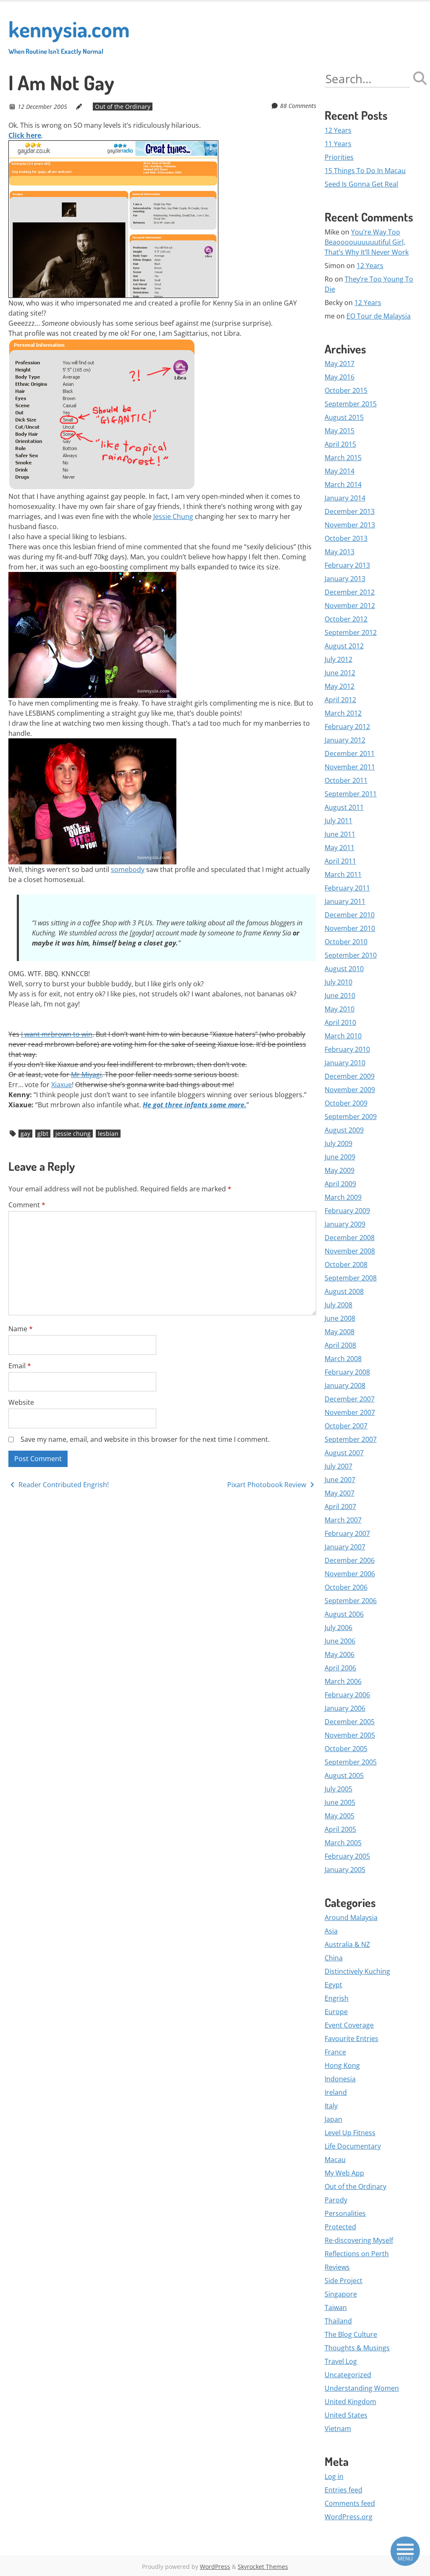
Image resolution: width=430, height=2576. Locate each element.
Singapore (341, 2294)
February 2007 (347, 1533)
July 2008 (338, 1305)
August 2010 (344, 969)
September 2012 (351, 632)
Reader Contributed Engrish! (63, 1485)
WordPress (215, 2567)
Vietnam (338, 2428)
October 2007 (346, 1426)
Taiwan (336, 2307)
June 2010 (340, 996)
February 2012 (347, 727)
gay (25, 1134)
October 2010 (346, 942)
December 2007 (350, 1399)
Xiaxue (62, 1085)
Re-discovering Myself (359, 2240)
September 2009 (351, 1117)
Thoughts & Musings (357, 2348)
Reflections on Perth (357, 2254)
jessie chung (73, 1134)
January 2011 (345, 901)
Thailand (338, 2321)
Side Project (343, 2281)
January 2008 (345, 1385)
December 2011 (350, 753)
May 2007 (340, 1493)
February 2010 (347, 1049)
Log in (334, 2476)
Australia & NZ (347, 1944)
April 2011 (340, 861)
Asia (331, 1931)
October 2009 (346, 1103)
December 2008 (350, 1238)
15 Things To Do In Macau (365, 171)
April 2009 (340, 1184)
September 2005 (351, 1762)
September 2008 (351, 1278)
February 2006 (347, 1695)
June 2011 (340, 834)
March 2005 (343, 1843)
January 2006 (345, 1708)
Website (21, 1402)
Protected (340, 2227)
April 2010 (340, 1022)
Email (20, 1366)
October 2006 (346, 1587)
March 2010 (343, 1036)
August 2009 (344, 1130)
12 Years (338, 130)
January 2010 (345, 1063)
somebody (128, 869)
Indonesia (340, 2079)
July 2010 (338, 982)
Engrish (337, 1998)
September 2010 (351, 955)
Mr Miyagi (86, 1075)
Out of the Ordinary (123, 107)
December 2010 (350, 915)
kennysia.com (69, 35)
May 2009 (340, 1170)
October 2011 (346, 780)
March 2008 (343, 1359)
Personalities (345, 2213)
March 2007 (343, 1520)
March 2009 (343, 1197)
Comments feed (350, 2503)
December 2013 (350, 511)
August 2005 (344, 1775)
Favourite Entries (351, 2039)
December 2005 (350, 1722)
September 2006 (351, 1601)
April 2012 (340, 700)
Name (21, 1329)
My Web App (344, 2173)
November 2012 (350, 606)
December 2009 (350, 1076)
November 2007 (350, 1412)
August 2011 (344, 807)
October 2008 (346, 1264)
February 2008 (347, 1372)
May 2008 (340, 1332)
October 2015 (346, 390)
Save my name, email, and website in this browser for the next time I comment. (145, 1439)
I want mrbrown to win (57, 1034)
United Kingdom (350, 2402)
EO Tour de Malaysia (379, 316)
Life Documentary (353, 2146)
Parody (336, 2200)
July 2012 (338, 659)
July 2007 (338, 1466)
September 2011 (351, 794)
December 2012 (350, 592)
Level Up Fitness (350, 2133)
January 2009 (345, 1224)
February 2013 (347, 565)
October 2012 (346, 619)
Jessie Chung (173, 516)
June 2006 (340, 1641)
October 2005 (346, 1749)
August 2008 (344, 1291)
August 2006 (344, 1614)
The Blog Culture (351, 2334)
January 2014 (345, 498)
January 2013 (345, 579)
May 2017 (340, 363)
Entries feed (343, 2490)
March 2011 (343, 874)
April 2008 (340, 1345)
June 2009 (340, 1157)
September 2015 (351, 404)
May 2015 (340, 431)
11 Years (338, 144)
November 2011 (350, 767)
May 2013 (340, 552)
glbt (43, 1134)
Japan (333, 2119)
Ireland (336, 2092)
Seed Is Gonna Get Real (361, 184)
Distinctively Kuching (357, 1971)
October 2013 (346, 538)
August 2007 (344, 1453)
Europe (336, 2012)
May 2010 (340, 1009)
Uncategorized (348, 2375)
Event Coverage (349, 2025)
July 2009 (338, 1143)
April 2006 (340, 1668)
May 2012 (340, 686)
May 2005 (340, 1816)
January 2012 (345, 740)
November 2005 (350, 1735)
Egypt (333, 1985)
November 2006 (350, 1574)
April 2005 (340, 1829)
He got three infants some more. (195, 1105)
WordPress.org (349, 2517)
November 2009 (350, 1090)
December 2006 (350, 1560)
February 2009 (347, 1211)
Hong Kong (342, 2065)
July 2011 (338, 821)
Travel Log (341, 2361)
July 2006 (338, 1628)
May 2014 (340, 471)
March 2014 (343, 485)
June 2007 (340, 1480)
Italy (331, 2106)
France (335, 2052)
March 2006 (343, 1681)
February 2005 (347, 1856)
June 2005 (340, 1802)
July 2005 (338, 1789)
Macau (335, 2160)
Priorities (339, 157)
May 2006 (340, 1654)
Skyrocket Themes (263, 2567)
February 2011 (347, 888)
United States (346, 2415)
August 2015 (344, 417)
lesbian (108, 1134)
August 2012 (344, 646)
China (334, 1958)
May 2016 (340, 377)
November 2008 (350, 1251)
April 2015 (340, 444)
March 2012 (343, 713)
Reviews (337, 2267)
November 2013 (350, 525)
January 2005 (345, 1870)
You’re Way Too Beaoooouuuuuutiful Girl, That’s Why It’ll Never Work (367, 242)
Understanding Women (362, 2388)
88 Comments (298, 106)
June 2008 (340, 1318)
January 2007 (345, 1547)
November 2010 (350, 928)
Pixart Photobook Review (267, 1485)
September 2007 (351, 1439)
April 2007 (340, 1507)
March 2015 (343, 458)
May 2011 (340, 848)
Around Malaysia (351, 1918)
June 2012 (340, 673)
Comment (27, 1205)
